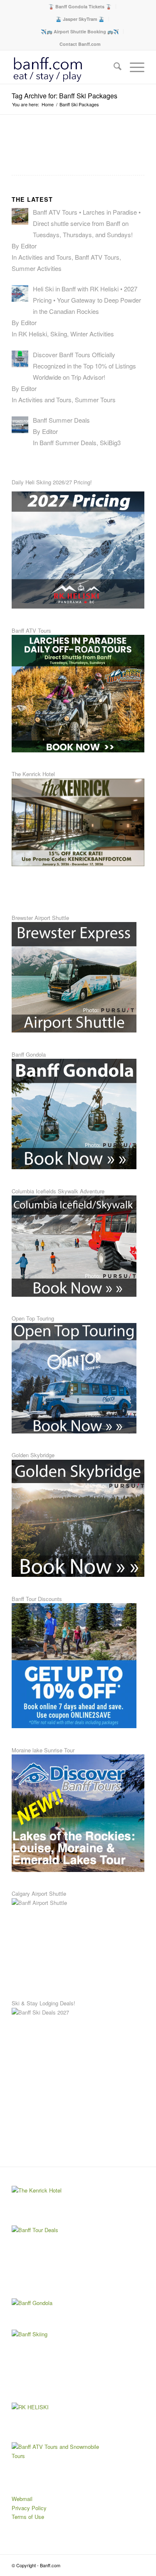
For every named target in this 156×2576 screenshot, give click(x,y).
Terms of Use (28, 2517)
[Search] (113, 67)
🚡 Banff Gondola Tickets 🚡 (80, 6)
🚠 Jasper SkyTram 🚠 (80, 19)
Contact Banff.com (80, 44)
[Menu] (133, 67)
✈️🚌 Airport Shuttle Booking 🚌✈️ (80, 31)
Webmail (22, 2499)
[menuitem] (80, 6)
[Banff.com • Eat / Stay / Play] (65, 67)
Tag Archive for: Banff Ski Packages (64, 96)
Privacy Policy (29, 2508)
